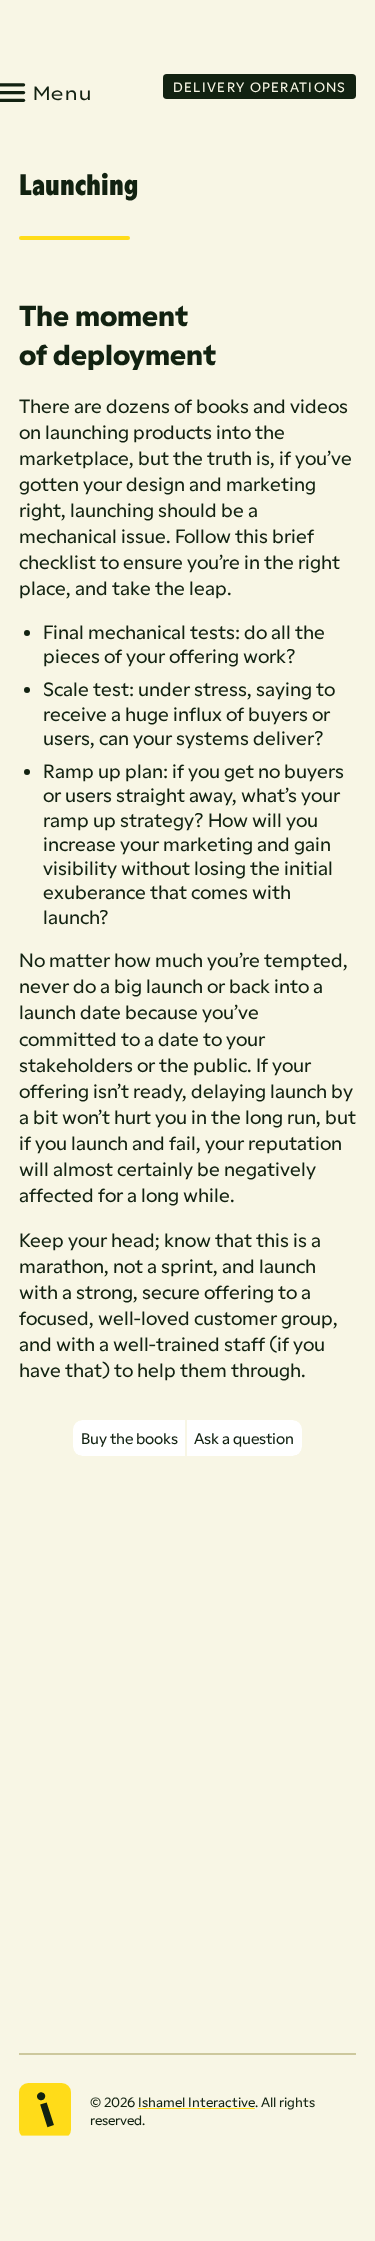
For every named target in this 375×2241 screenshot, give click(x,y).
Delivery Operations (260, 87)
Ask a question (244, 1438)
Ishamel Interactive (196, 2102)
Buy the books (129, 1438)
